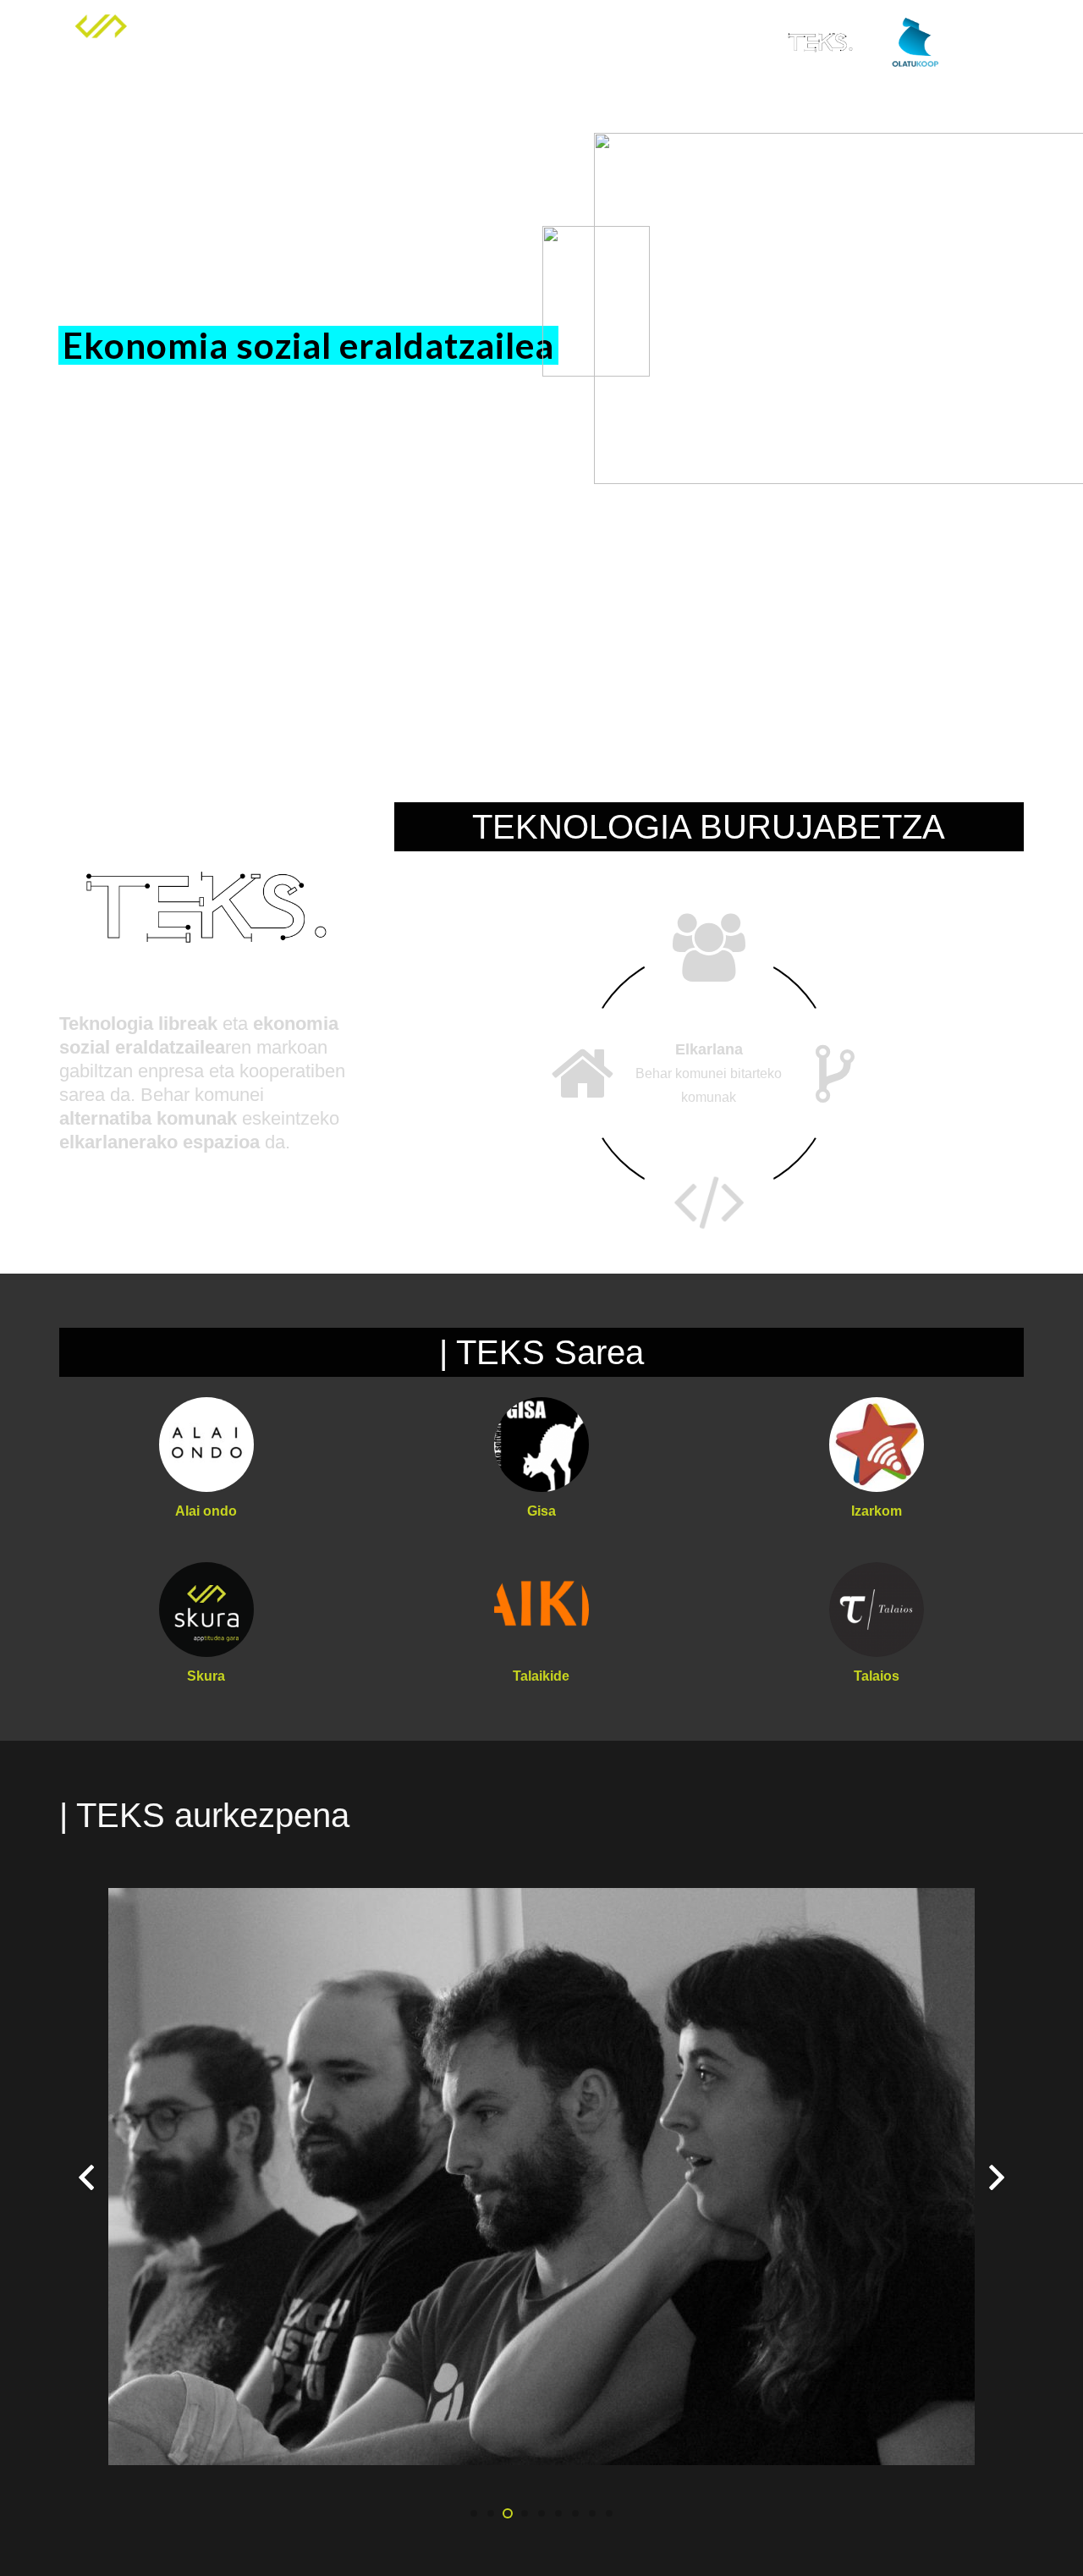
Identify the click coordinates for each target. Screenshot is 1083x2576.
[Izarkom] (877, 1445)
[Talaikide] (541, 1610)
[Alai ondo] (206, 1445)
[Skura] (206, 1610)
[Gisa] (541, 1445)
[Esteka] (101, 42)
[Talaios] (877, 1610)
